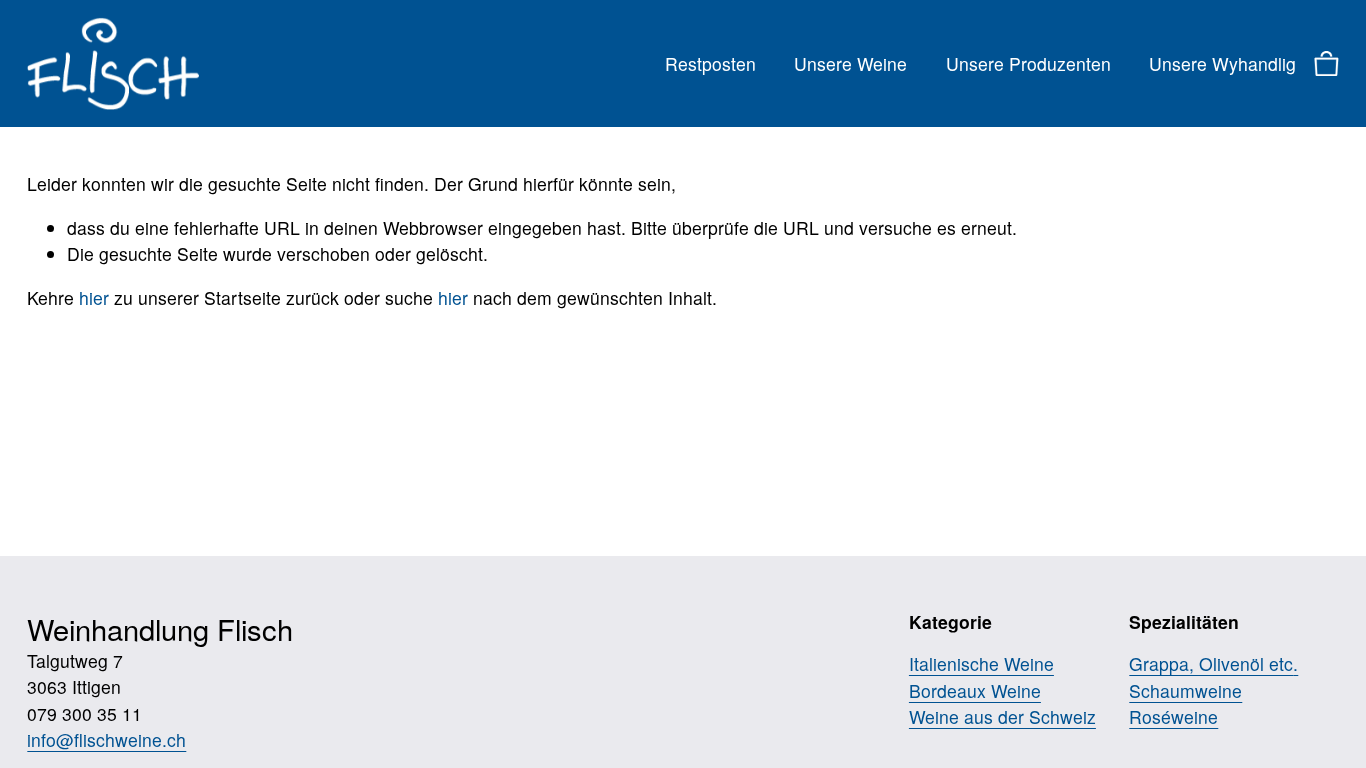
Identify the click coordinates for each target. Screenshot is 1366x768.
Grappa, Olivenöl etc (1211, 663)
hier (94, 297)
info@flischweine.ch (106, 739)
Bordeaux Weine (975, 690)
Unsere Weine (850, 63)
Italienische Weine (981, 663)
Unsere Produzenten (1028, 63)
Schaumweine (1185, 690)
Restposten (710, 63)
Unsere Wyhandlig (1222, 63)
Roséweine (1173, 716)
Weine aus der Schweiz (1002, 716)
